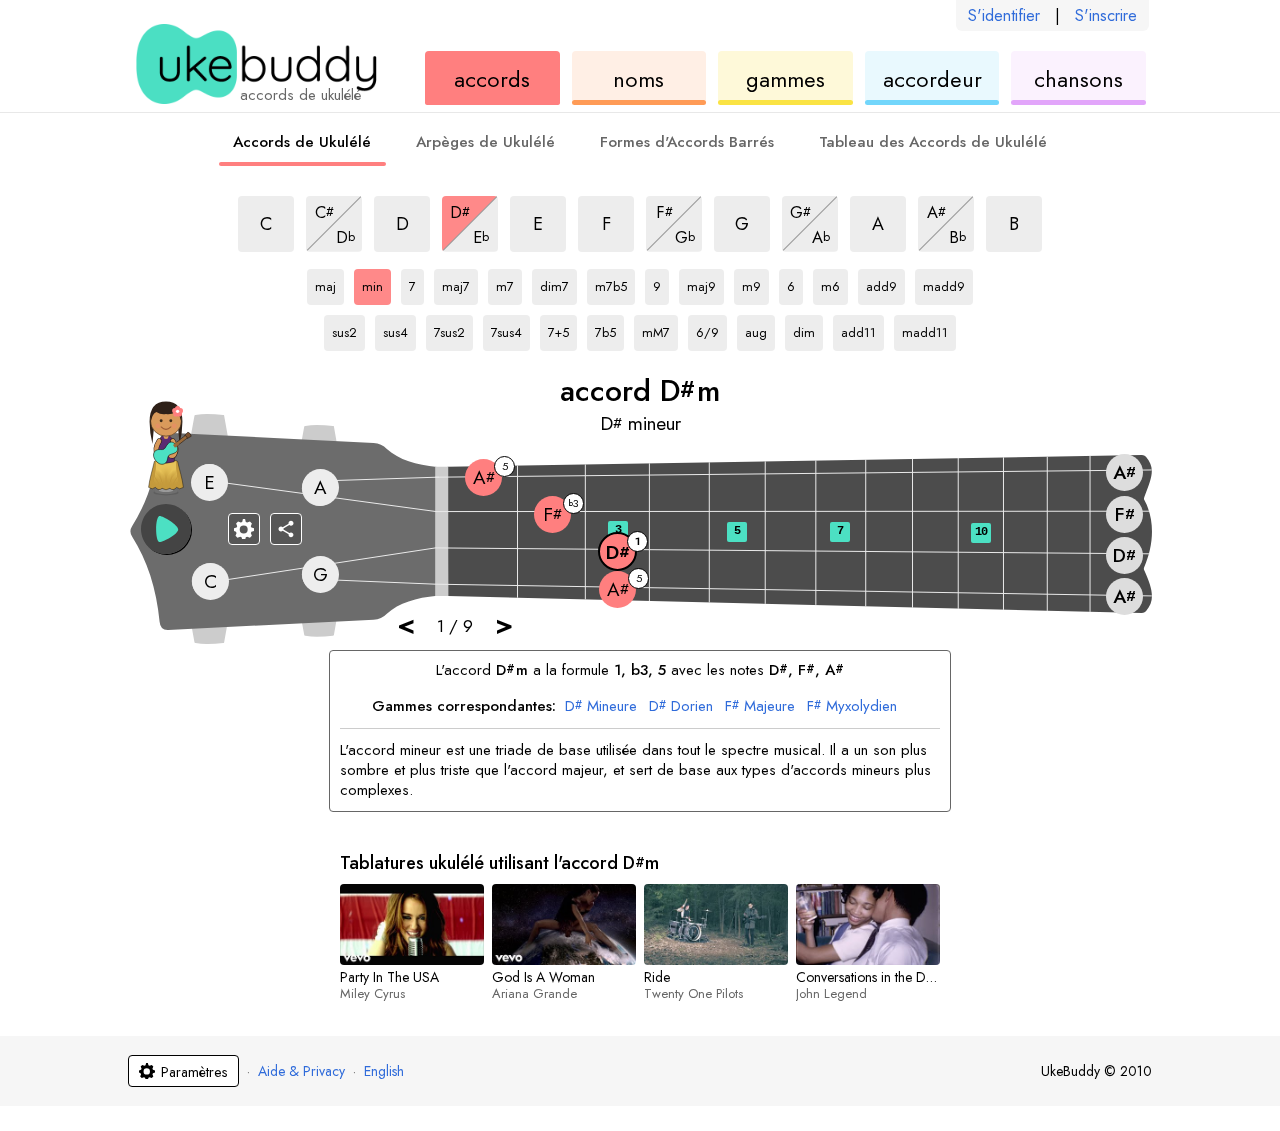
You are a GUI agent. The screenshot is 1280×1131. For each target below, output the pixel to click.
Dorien (681, 707)
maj (329, 283)
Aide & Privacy (301, 1071)
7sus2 (453, 329)
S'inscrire (1106, 15)
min (376, 283)
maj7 (460, 283)
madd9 (944, 283)
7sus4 (510, 329)
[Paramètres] (244, 529)
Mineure (601, 707)
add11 (861, 329)
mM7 (660, 329)
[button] (166, 529)
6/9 (711, 329)
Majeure (760, 707)
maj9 (705, 283)
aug (760, 329)
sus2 (348, 329)
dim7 (558, 283)
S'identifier (1004, 15)
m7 (509, 283)
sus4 (399, 329)
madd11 (925, 329)
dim (808, 329)
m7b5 (615, 283)
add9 (885, 283)
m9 (755, 283)
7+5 (562, 329)
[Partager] (286, 529)
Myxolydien (852, 707)
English (384, 1071)
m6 (834, 283)
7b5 (609, 329)
